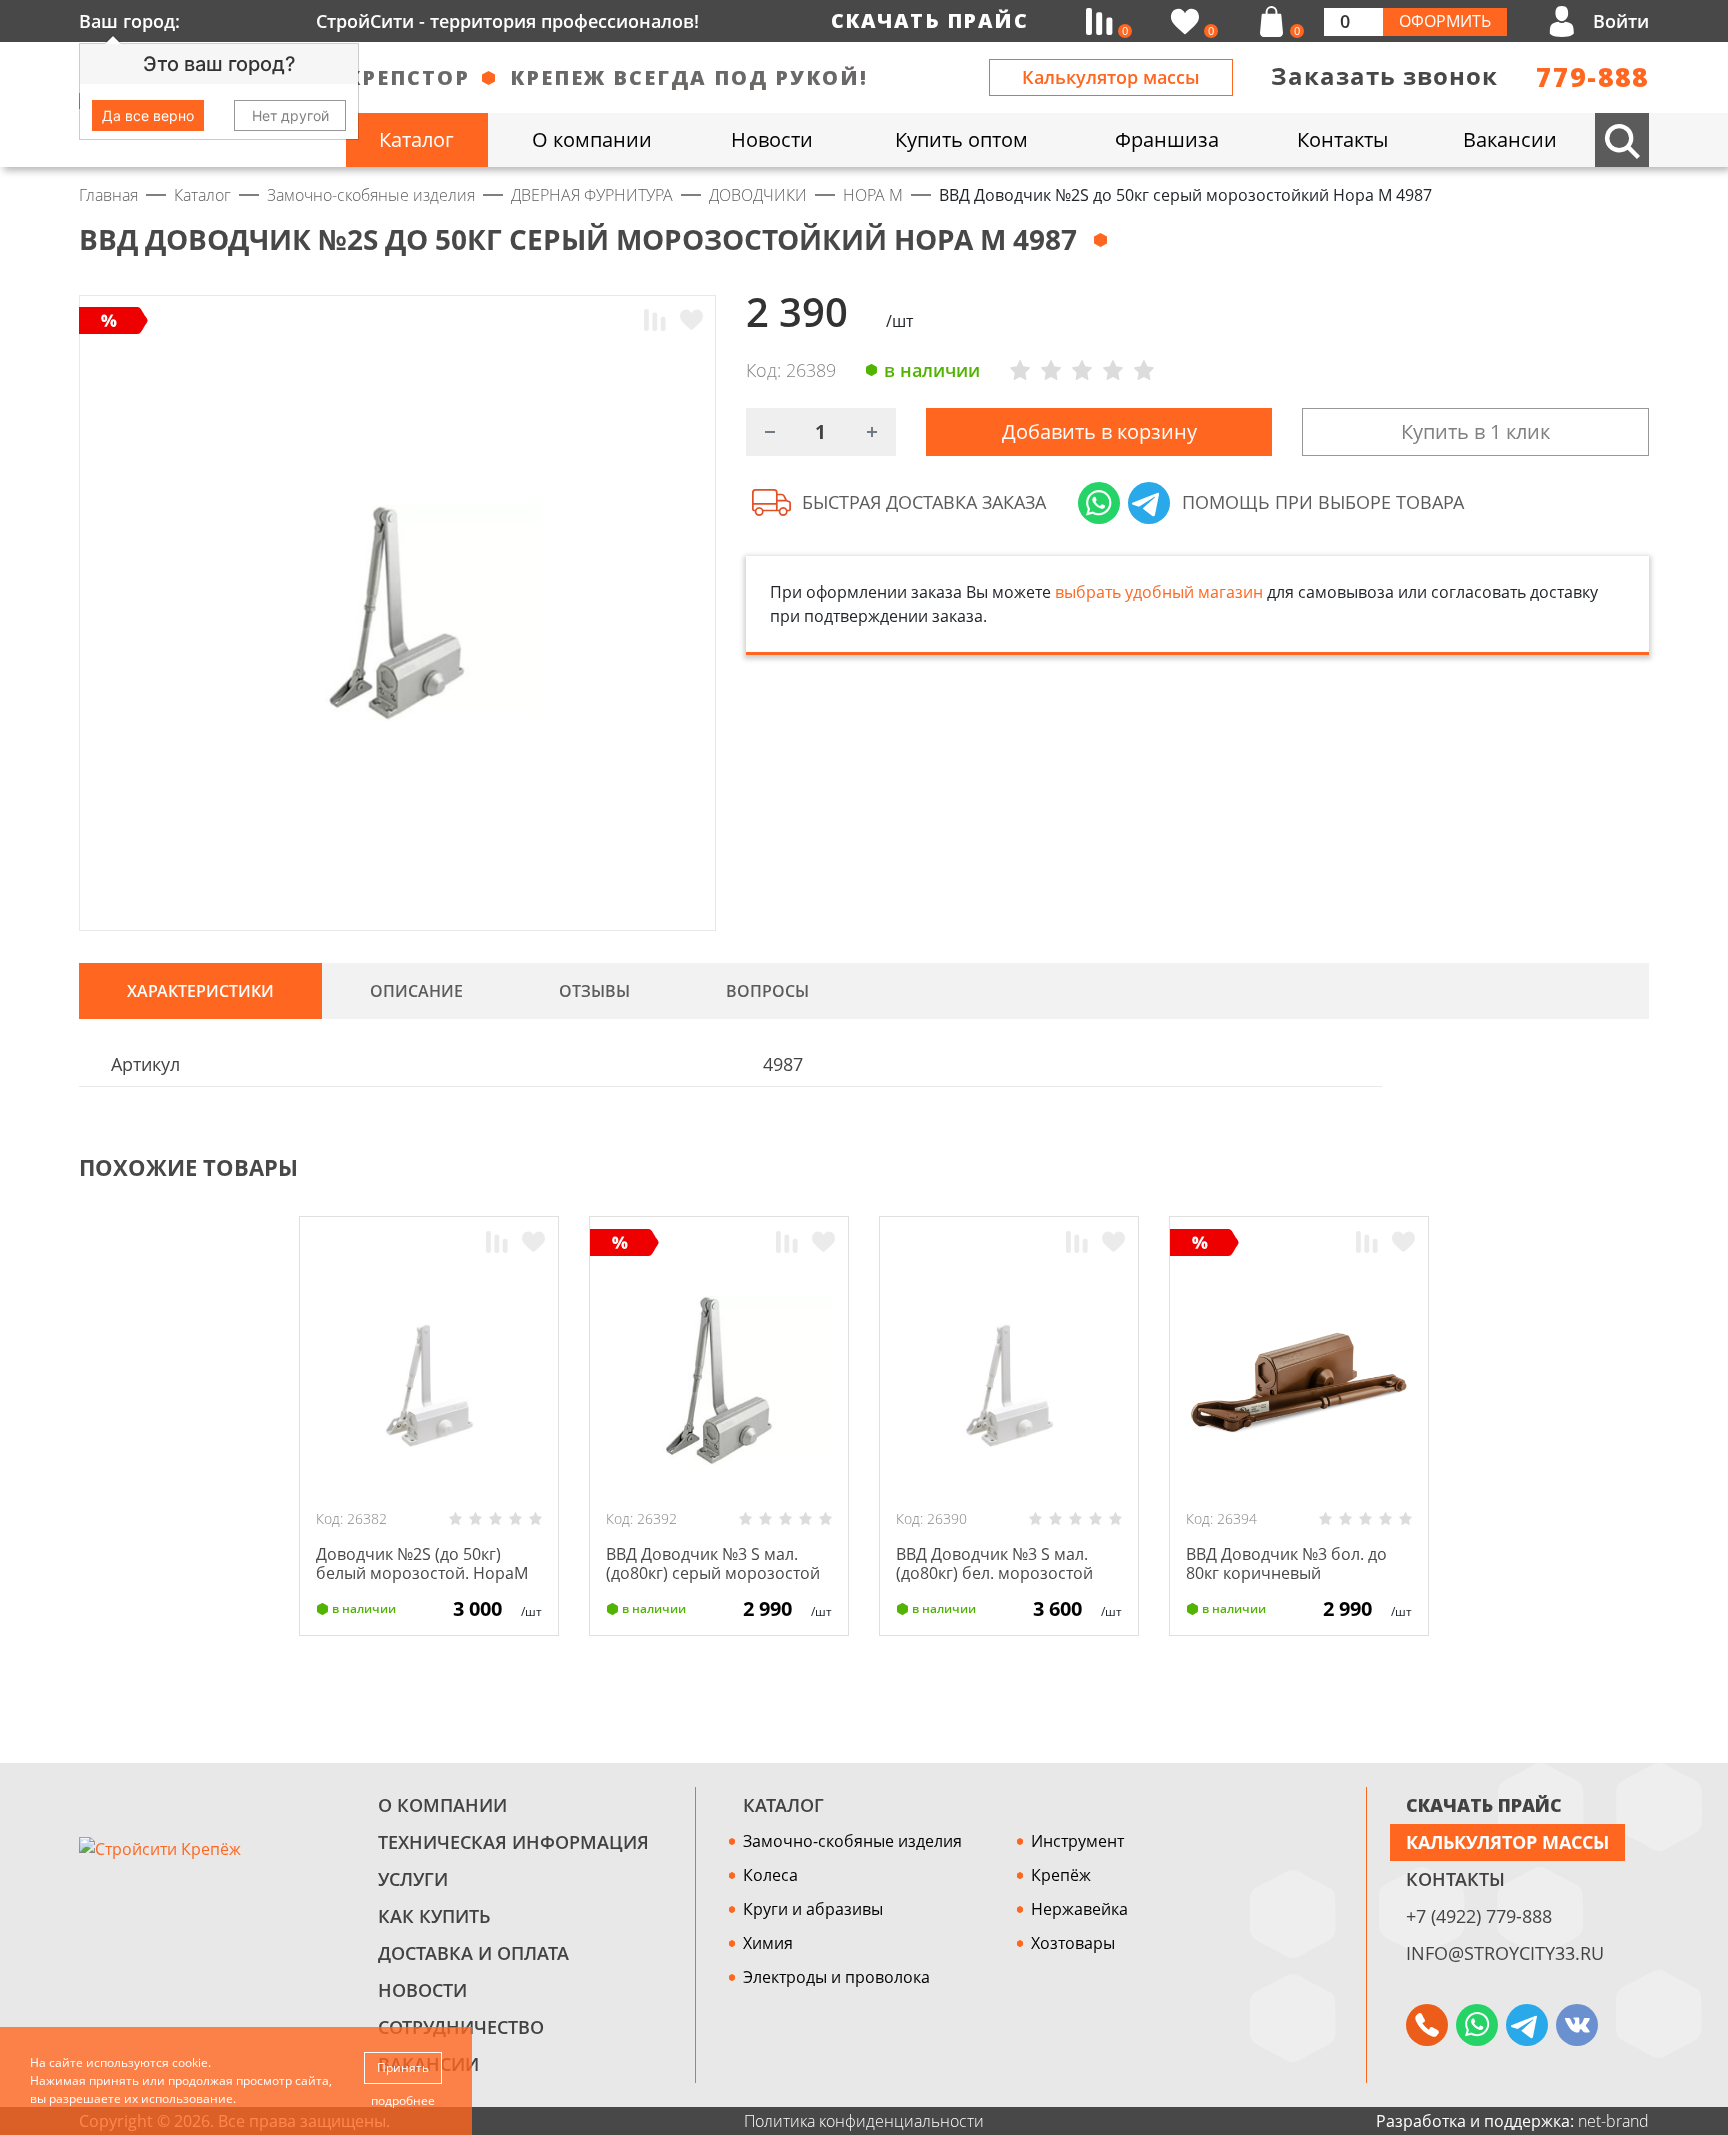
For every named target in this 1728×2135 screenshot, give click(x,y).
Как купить (434, 1916)
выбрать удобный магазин (1159, 592)
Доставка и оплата (473, 1953)
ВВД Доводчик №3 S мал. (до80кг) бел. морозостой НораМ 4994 (994, 1573)
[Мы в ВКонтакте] (1577, 2025)
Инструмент (1077, 1841)
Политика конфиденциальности (864, 2121)
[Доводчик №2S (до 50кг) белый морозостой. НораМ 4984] (429, 1380)
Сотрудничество (461, 2027)
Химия (768, 1943)
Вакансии (428, 2064)
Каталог (783, 1805)
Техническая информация (513, 1842)
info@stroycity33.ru (1505, 1953)
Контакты (1455, 1879)
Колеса (770, 1875)
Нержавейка (1079, 1909)
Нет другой (290, 115)
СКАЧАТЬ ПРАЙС (1484, 1805)
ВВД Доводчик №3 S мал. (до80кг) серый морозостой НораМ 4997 (713, 1573)
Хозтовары (1073, 1943)
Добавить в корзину (1099, 431)
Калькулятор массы (1111, 77)
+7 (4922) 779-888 (1479, 1916)
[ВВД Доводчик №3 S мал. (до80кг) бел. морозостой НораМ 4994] (1009, 1380)
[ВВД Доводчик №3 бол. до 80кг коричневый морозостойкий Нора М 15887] (1299, 1380)
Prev (1600, 1168)
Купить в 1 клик (1475, 431)
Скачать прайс (930, 20)
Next (1640, 1168)
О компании (442, 1805)
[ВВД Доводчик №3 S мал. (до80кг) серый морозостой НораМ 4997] (719, 1380)
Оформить (1445, 21)
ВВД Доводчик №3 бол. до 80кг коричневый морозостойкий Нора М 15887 (1286, 1583)
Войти (1621, 21)
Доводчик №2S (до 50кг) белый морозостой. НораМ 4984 (422, 1573)
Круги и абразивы (813, 1909)
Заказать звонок (1384, 75)
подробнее (403, 2100)
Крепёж (1061, 1875)
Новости (422, 1990)
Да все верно (148, 115)
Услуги (413, 1879)
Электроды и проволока (836, 1977)
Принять (403, 2067)
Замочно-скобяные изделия (852, 1841)
